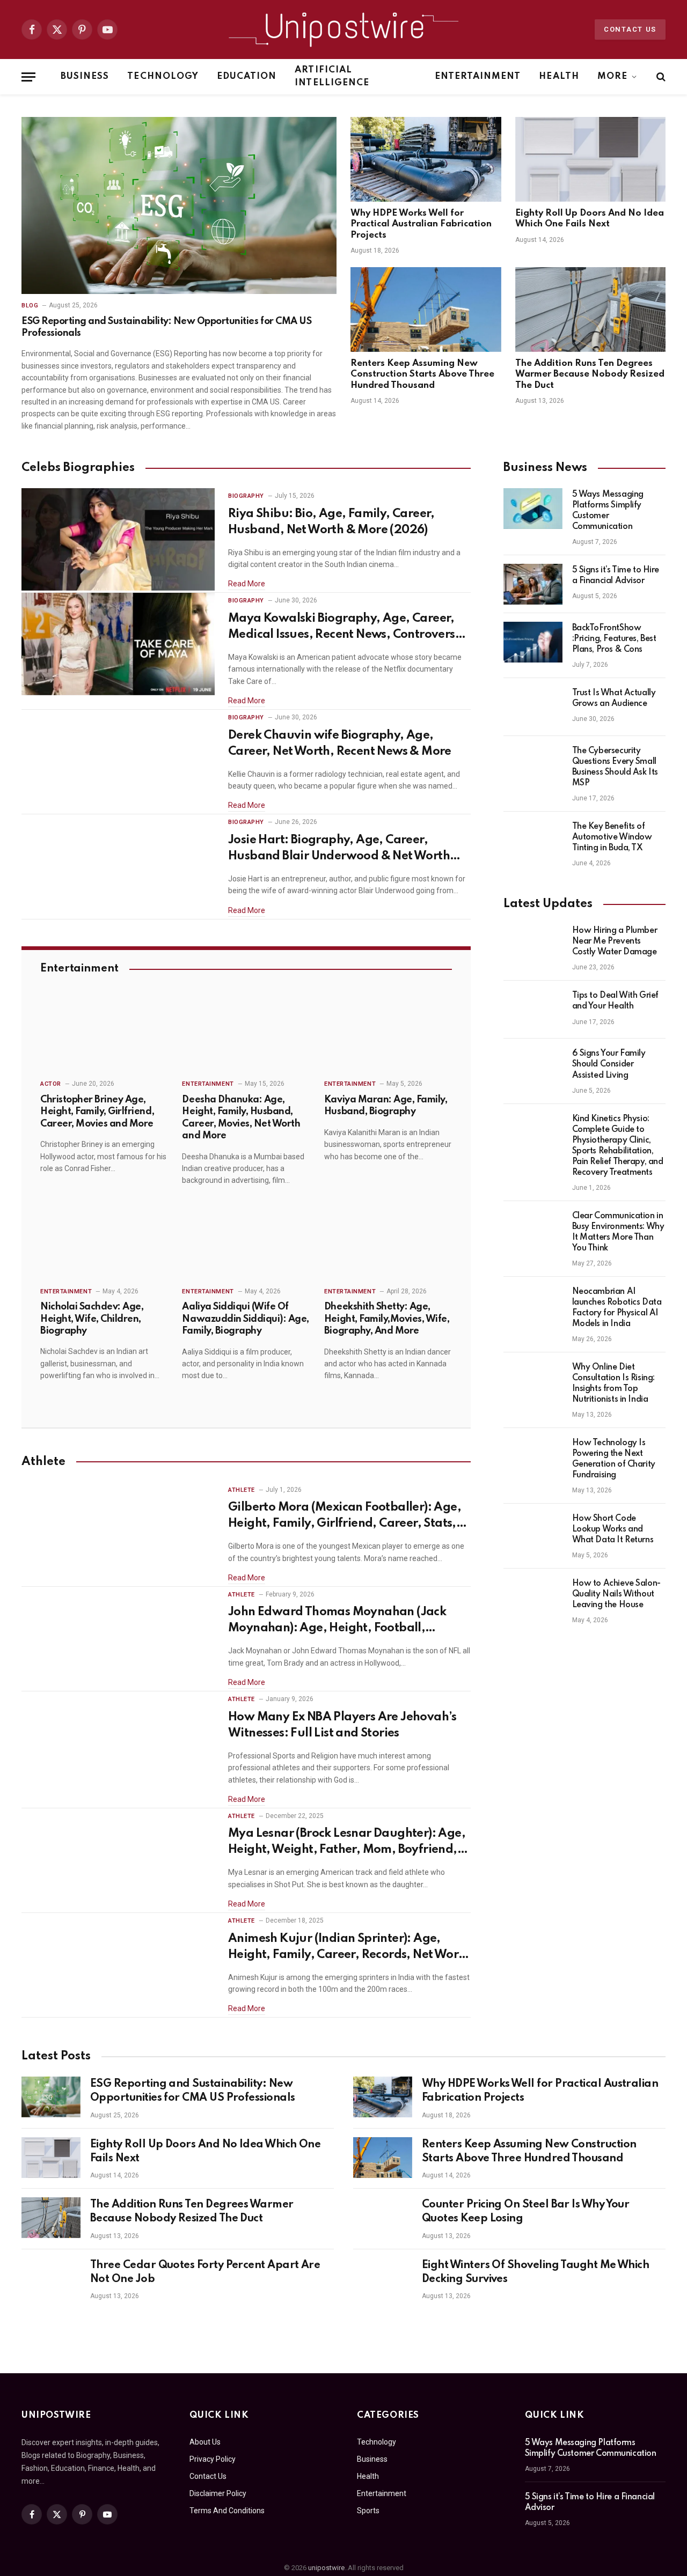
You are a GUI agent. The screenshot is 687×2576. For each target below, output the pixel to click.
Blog (30, 306)
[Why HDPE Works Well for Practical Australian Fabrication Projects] (426, 159)
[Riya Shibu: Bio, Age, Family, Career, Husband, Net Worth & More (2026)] (118, 539)
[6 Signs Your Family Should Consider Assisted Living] (533, 1068)
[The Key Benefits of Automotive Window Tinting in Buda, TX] (533, 841)
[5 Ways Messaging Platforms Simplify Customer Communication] (533, 509)
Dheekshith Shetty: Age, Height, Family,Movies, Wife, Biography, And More (387, 1319)
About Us (205, 2442)
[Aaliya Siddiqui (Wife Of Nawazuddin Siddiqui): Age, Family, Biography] (246, 1242)
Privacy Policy (213, 2459)
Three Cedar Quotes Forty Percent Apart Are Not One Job (205, 2272)
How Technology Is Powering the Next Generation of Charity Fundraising (614, 1459)
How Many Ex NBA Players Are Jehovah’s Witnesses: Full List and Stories (342, 1725)
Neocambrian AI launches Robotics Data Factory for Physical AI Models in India (617, 1308)
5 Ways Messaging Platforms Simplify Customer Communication (608, 511)
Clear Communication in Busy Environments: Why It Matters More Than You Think (618, 1232)
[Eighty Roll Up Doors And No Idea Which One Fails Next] (591, 159)
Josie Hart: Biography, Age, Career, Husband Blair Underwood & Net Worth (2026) (339, 849)
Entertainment (478, 76)
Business (85, 76)
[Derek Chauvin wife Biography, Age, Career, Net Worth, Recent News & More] (118, 761)
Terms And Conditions (227, 2511)
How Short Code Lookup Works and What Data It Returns (613, 1529)
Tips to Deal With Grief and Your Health (615, 1001)
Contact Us (630, 29)
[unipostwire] (343, 30)
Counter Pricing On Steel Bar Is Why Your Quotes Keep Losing (525, 2212)
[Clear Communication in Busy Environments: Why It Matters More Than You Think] (533, 1230)
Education (247, 76)
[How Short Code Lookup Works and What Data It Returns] (533, 1533)
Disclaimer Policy (218, 2493)
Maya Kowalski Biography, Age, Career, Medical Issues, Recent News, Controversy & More (345, 628)
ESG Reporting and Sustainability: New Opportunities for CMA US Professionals (166, 327)
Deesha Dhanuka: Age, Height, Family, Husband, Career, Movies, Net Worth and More (241, 1118)
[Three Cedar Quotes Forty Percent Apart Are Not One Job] (51, 2278)
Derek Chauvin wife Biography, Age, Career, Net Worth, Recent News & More (340, 744)
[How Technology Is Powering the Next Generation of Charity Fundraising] (533, 1457)
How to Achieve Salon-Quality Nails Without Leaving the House (616, 1594)
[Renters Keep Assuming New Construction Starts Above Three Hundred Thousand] (426, 310)
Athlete (242, 1490)
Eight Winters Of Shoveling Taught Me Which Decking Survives (535, 2272)
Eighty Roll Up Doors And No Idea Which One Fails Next (590, 219)
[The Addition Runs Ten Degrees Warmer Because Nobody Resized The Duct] (591, 310)
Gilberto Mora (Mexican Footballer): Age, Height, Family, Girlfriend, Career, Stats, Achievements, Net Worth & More (345, 1517)
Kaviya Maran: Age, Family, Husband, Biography (386, 1106)
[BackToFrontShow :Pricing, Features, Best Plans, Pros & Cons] (533, 642)
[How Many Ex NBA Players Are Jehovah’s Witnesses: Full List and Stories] (118, 1743)
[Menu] (28, 77)
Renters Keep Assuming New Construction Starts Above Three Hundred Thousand (422, 374)
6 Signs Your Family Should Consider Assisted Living (609, 1064)
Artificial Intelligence (332, 76)
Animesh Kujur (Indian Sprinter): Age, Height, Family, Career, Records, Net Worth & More (349, 1948)
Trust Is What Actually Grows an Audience (614, 698)
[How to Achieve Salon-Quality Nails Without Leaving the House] (533, 1598)
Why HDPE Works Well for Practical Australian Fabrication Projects (421, 224)
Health (559, 76)
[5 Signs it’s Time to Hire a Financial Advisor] (533, 584)
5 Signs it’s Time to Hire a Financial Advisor (616, 576)
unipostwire (326, 2568)
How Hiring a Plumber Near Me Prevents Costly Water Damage (615, 941)
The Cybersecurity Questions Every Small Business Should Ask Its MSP (615, 767)
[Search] (660, 77)
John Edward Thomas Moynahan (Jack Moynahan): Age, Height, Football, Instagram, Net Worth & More (337, 1621)
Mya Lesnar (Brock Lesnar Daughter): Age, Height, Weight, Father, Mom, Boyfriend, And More (347, 1843)
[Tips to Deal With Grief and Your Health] (533, 1010)
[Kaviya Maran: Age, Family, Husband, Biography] (388, 1034)
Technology (163, 76)
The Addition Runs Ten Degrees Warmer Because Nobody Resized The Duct (590, 374)
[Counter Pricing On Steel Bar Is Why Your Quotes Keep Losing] (383, 2218)
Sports (368, 2511)
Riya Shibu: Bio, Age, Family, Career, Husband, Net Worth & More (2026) (331, 522)
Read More (247, 584)
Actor (51, 1084)
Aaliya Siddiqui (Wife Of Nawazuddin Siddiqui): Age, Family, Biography (246, 1319)
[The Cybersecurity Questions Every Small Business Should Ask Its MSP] (533, 765)
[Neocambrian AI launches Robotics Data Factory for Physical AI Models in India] (533, 1306)
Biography (246, 496)
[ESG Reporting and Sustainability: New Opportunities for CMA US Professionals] (179, 205)
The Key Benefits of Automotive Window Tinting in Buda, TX (612, 837)
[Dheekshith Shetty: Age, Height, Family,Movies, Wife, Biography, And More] (388, 1242)
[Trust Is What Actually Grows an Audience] (533, 707)
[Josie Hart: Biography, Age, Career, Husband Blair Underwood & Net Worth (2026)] (118, 866)
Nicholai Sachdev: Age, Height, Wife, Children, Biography (92, 1319)
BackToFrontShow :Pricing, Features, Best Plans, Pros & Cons (614, 639)
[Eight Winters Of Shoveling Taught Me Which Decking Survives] (383, 2278)
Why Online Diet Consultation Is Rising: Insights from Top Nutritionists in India (613, 1383)
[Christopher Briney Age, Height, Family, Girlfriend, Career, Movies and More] (104, 1034)
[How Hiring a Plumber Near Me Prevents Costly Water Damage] (533, 945)
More (612, 76)
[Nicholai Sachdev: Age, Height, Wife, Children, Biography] (104, 1242)
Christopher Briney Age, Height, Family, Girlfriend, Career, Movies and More (97, 1112)
